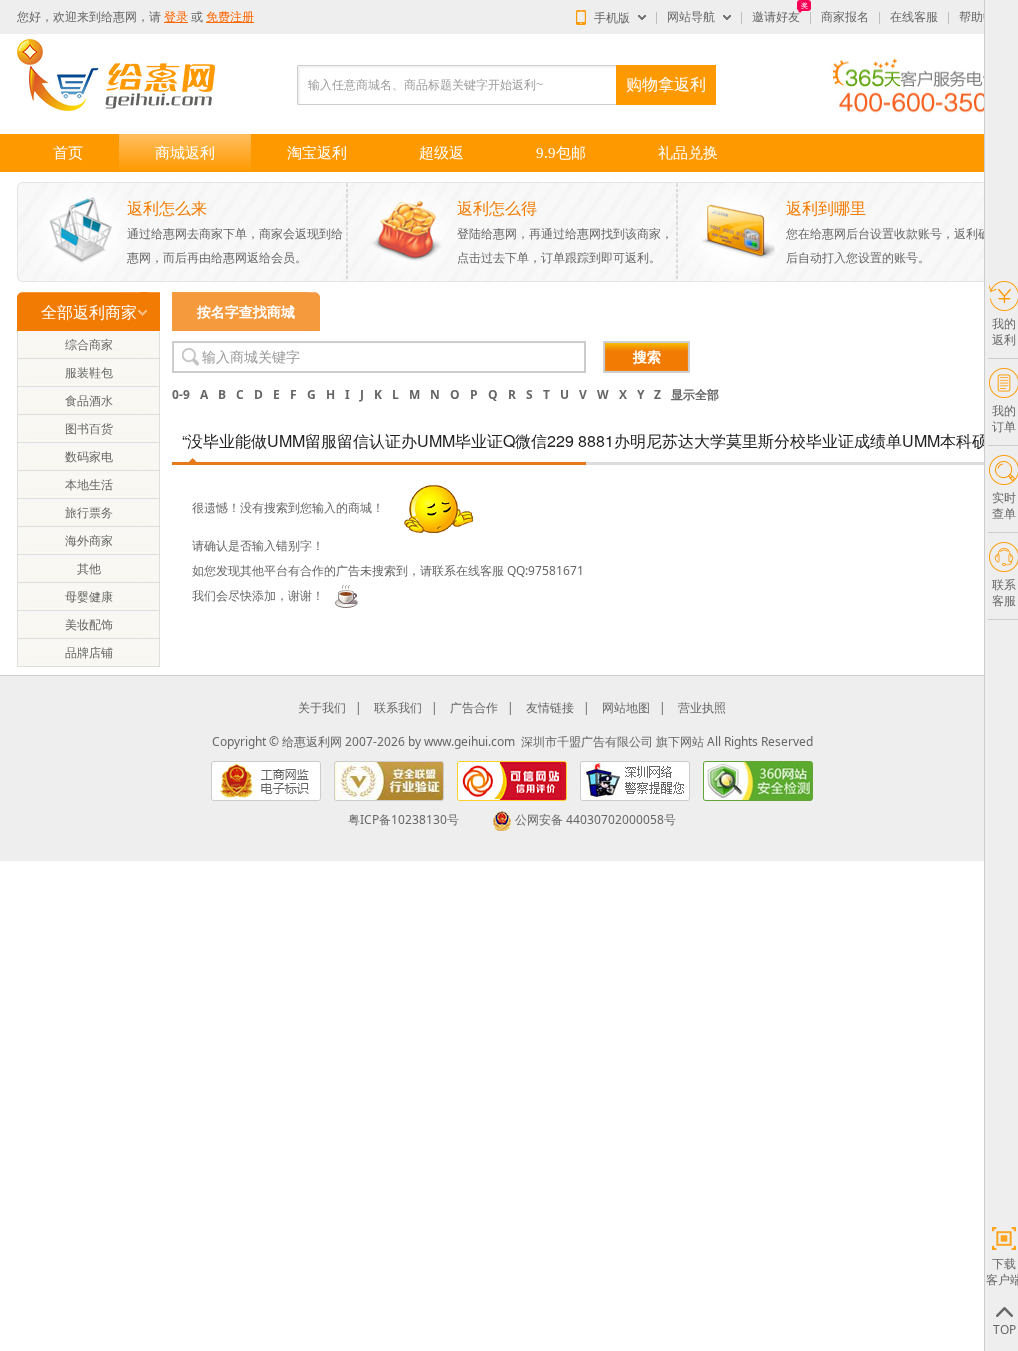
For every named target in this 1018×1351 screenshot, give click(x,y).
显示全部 (695, 394)
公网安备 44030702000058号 (595, 819)
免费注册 (230, 17)
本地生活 (89, 484)
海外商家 (89, 540)
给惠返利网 (312, 741)
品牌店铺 (89, 652)
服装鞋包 (89, 372)
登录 (176, 17)
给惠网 (119, 17)
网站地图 (626, 707)
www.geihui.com (469, 741)
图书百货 (89, 428)
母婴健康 (89, 596)
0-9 (181, 394)
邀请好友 (776, 17)
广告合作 (474, 707)
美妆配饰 (89, 624)
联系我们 (398, 707)
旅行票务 (89, 512)
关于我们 (322, 707)
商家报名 (845, 17)
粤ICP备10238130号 (403, 819)
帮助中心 (983, 17)
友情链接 (550, 707)
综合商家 (89, 344)
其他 (89, 568)
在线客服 (914, 17)
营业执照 (702, 707)
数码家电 (89, 456)
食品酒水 (89, 400)
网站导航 (691, 17)
